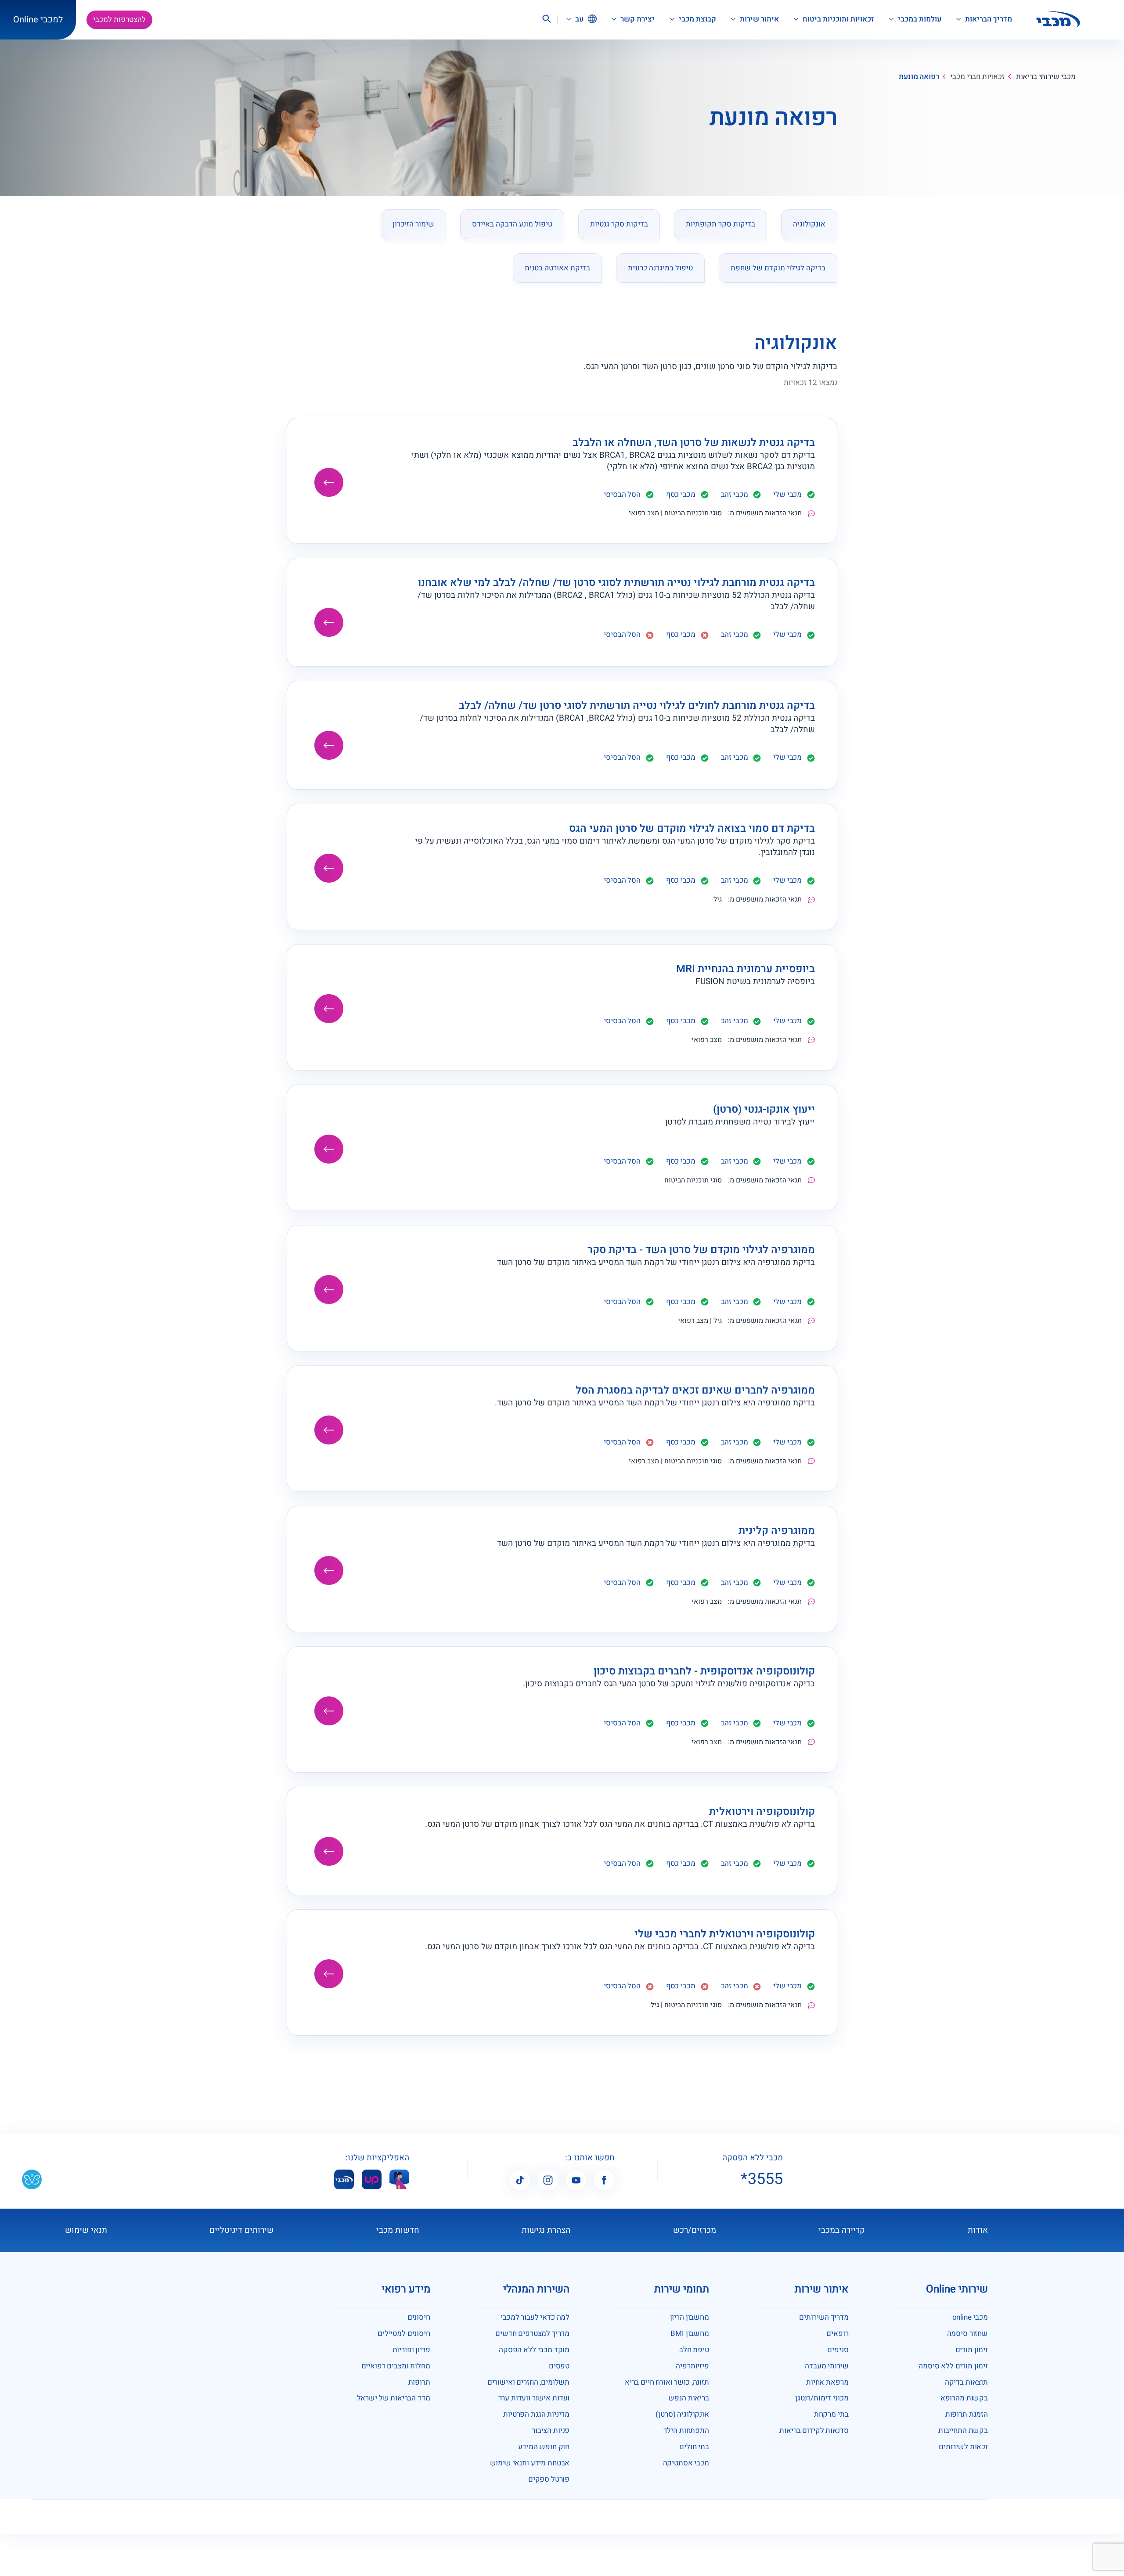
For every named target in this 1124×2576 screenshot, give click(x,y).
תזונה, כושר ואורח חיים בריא (667, 2382)
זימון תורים (972, 2350)
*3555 (762, 2179)
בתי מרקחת (831, 2414)
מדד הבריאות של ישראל (394, 2398)
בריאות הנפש (688, 2398)
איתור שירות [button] (758, 19)
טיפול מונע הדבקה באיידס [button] (512, 224)
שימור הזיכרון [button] (413, 224)
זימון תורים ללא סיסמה (953, 2366)
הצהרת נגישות (546, 2230)
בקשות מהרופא (964, 2398)
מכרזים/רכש (695, 2230)
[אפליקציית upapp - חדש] (372, 2179)
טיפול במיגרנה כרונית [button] (660, 268)
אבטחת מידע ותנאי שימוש (530, 2463)
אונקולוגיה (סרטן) (682, 2414)
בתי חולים (694, 2447)
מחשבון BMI (690, 2333)
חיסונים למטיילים (404, 2333)
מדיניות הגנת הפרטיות (536, 2414)
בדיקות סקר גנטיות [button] (619, 224)
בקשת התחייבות (963, 2430)
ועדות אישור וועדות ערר (534, 2398)
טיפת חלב (694, 2350)
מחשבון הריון (690, 2317)
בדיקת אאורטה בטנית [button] (557, 268)
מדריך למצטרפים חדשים (532, 2333)
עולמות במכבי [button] (919, 19)
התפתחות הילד (686, 2430)
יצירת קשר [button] (637, 19)
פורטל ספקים (549, 2479)
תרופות (419, 2382)
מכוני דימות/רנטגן (822, 2398)
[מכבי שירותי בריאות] (1058, 20)
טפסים (559, 2366)
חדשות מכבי (398, 2230)
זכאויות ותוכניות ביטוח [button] (837, 19)
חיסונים (419, 2317)
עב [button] (578, 19)
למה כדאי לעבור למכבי (535, 2317)
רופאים (837, 2333)
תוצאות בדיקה (966, 2382)
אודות (978, 2230)
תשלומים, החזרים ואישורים (528, 2382)
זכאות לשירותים (963, 2447)
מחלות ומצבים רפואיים (396, 2366)
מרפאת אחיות (827, 2382)
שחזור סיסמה (967, 2333)
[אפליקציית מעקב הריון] (399, 2179)
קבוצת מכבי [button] (697, 19)
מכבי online (970, 2317)
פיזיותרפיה (692, 2366)
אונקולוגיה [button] (809, 224)
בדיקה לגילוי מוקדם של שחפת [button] (778, 268)
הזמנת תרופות (967, 2414)
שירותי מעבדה (827, 2366)
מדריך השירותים (824, 2317)
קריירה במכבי (842, 2230)
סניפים (838, 2350)
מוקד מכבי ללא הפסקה (534, 2350)
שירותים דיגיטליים (241, 2230)
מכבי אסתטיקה (686, 2463)
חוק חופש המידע (544, 2447)
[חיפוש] (546, 20)
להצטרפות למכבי (119, 20)
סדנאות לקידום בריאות (814, 2430)
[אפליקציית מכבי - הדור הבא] (344, 2179)
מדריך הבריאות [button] (988, 19)
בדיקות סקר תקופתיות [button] (721, 224)
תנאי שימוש (86, 2230)
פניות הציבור (551, 2430)
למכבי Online (38, 20)
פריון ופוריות (411, 2350)
